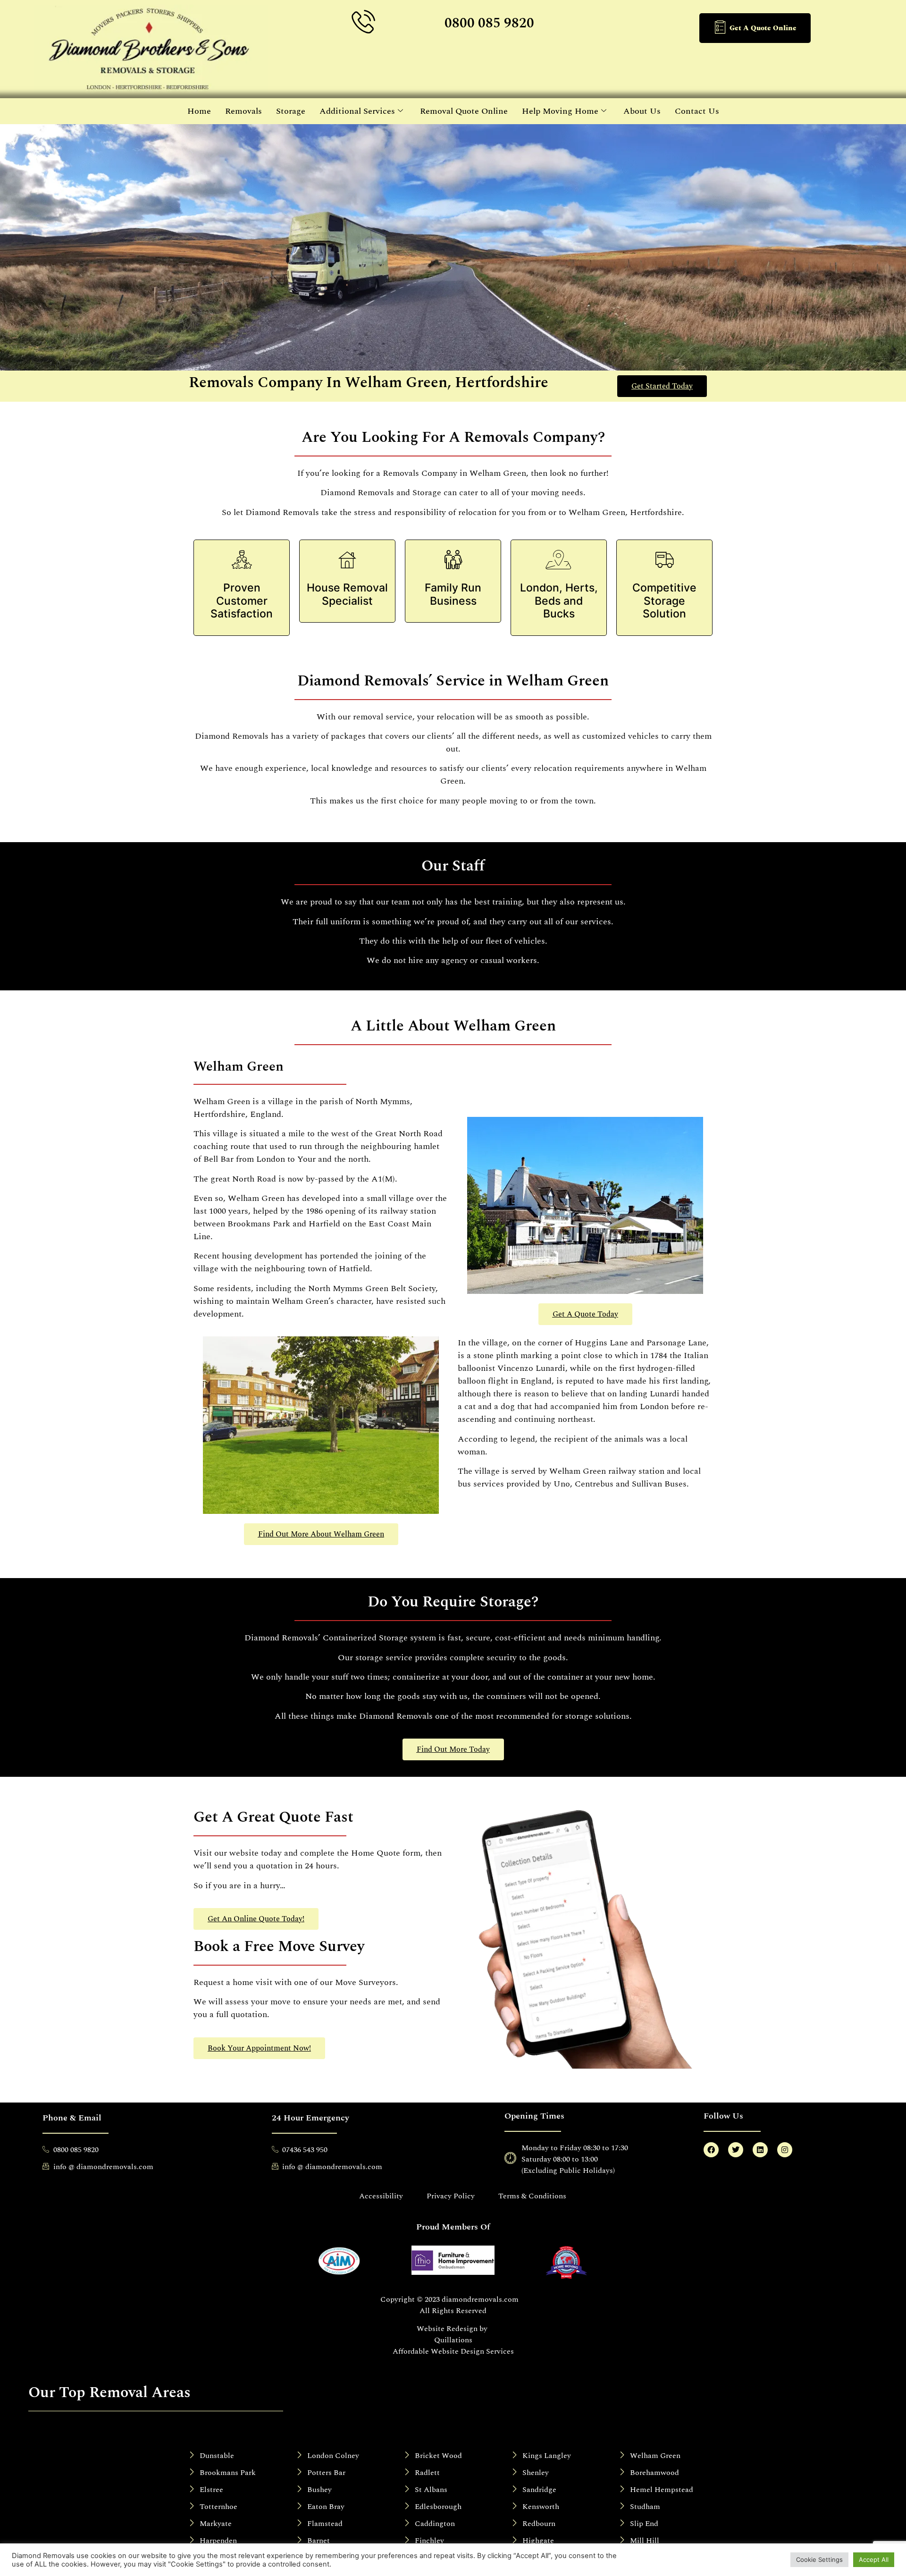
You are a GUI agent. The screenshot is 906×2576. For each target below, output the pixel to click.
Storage (291, 111)
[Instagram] (785, 2150)
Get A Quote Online (763, 28)
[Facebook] (711, 2150)
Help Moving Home (560, 111)
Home (199, 111)
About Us (642, 111)
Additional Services (357, 111)
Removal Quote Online (464, 111)
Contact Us (697, 111)
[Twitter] (736, 2150)
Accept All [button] (874, 2559)
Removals (243, 111)
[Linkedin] (760, 2150)
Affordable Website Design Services (453, 2351)
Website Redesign (447, 2329)
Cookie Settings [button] (819, 2559)
